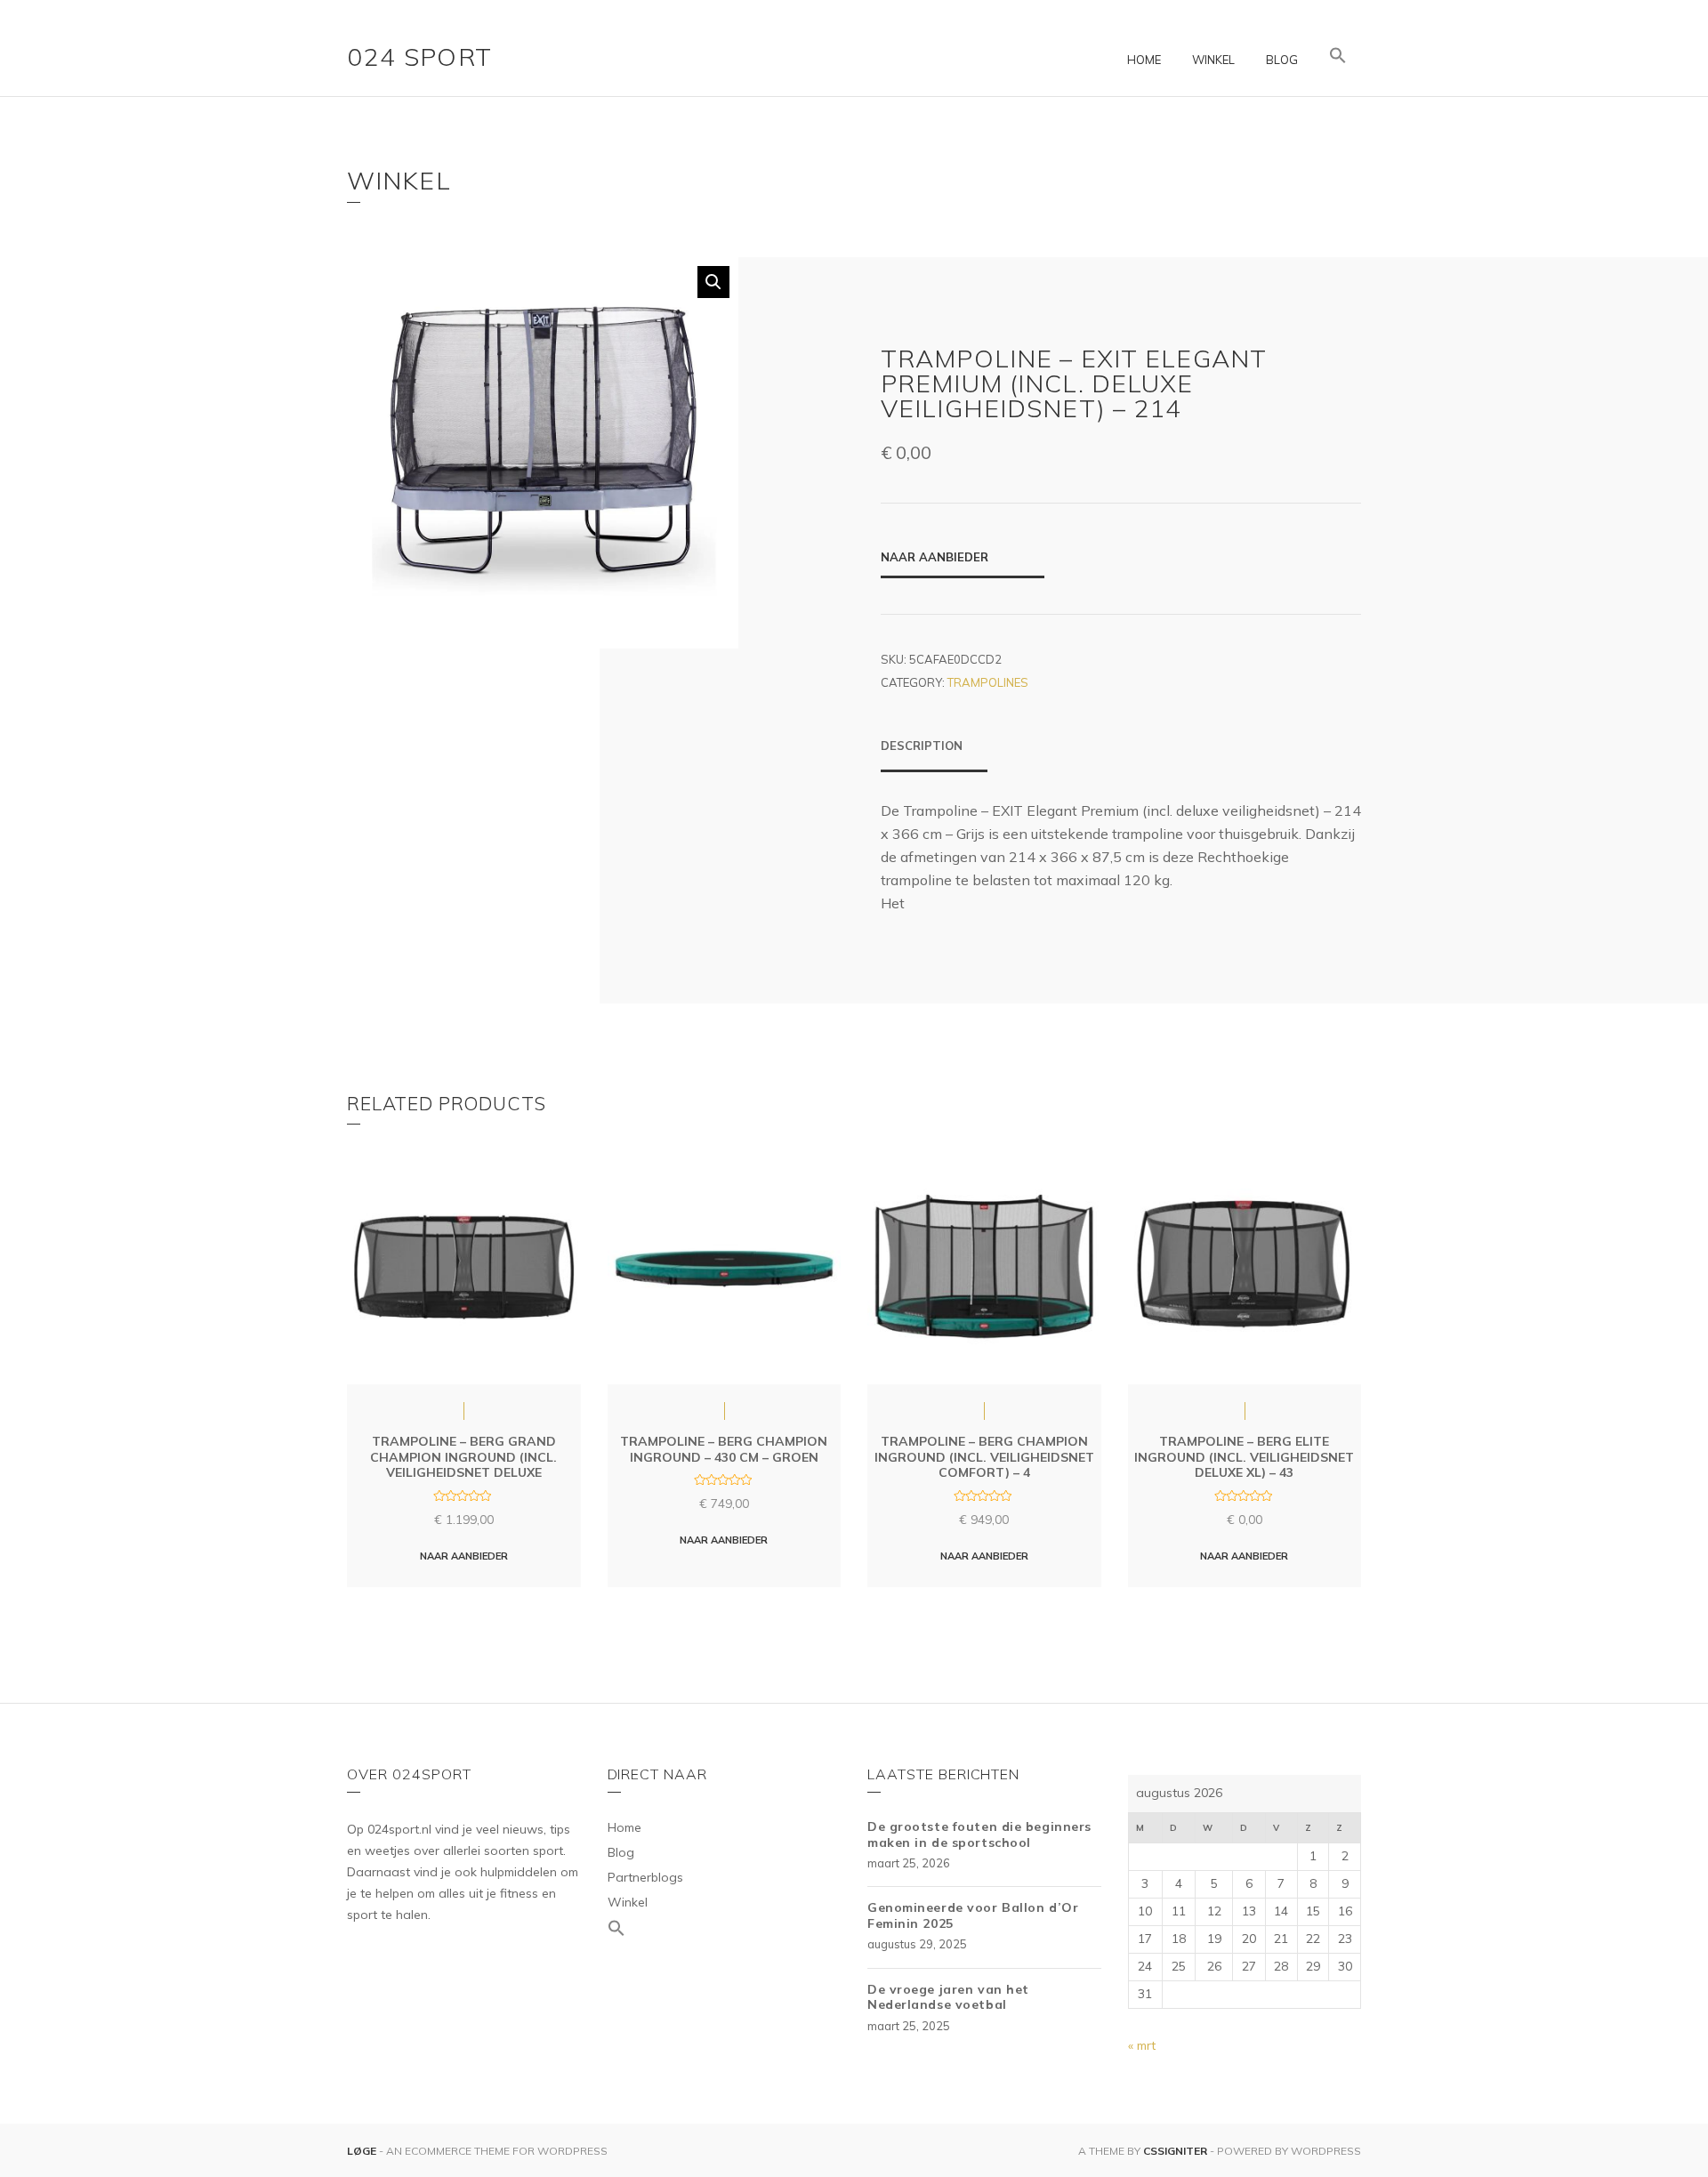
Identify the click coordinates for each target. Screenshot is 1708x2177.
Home (1144, 60)
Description (922, 746)
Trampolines (988, 682)
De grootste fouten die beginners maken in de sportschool (979, 1834)
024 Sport (420, 56)
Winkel (1213, 60)
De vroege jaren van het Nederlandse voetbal (948, 1997)
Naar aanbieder (935, 557)
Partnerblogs (645, 1877)
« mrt (1142, 2045)
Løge (363, 2151)
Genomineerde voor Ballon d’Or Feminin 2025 (973, 1915)
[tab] (934, 754)
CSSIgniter (1175, 2151)
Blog (1282, 60)
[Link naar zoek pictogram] (1338, 56)
